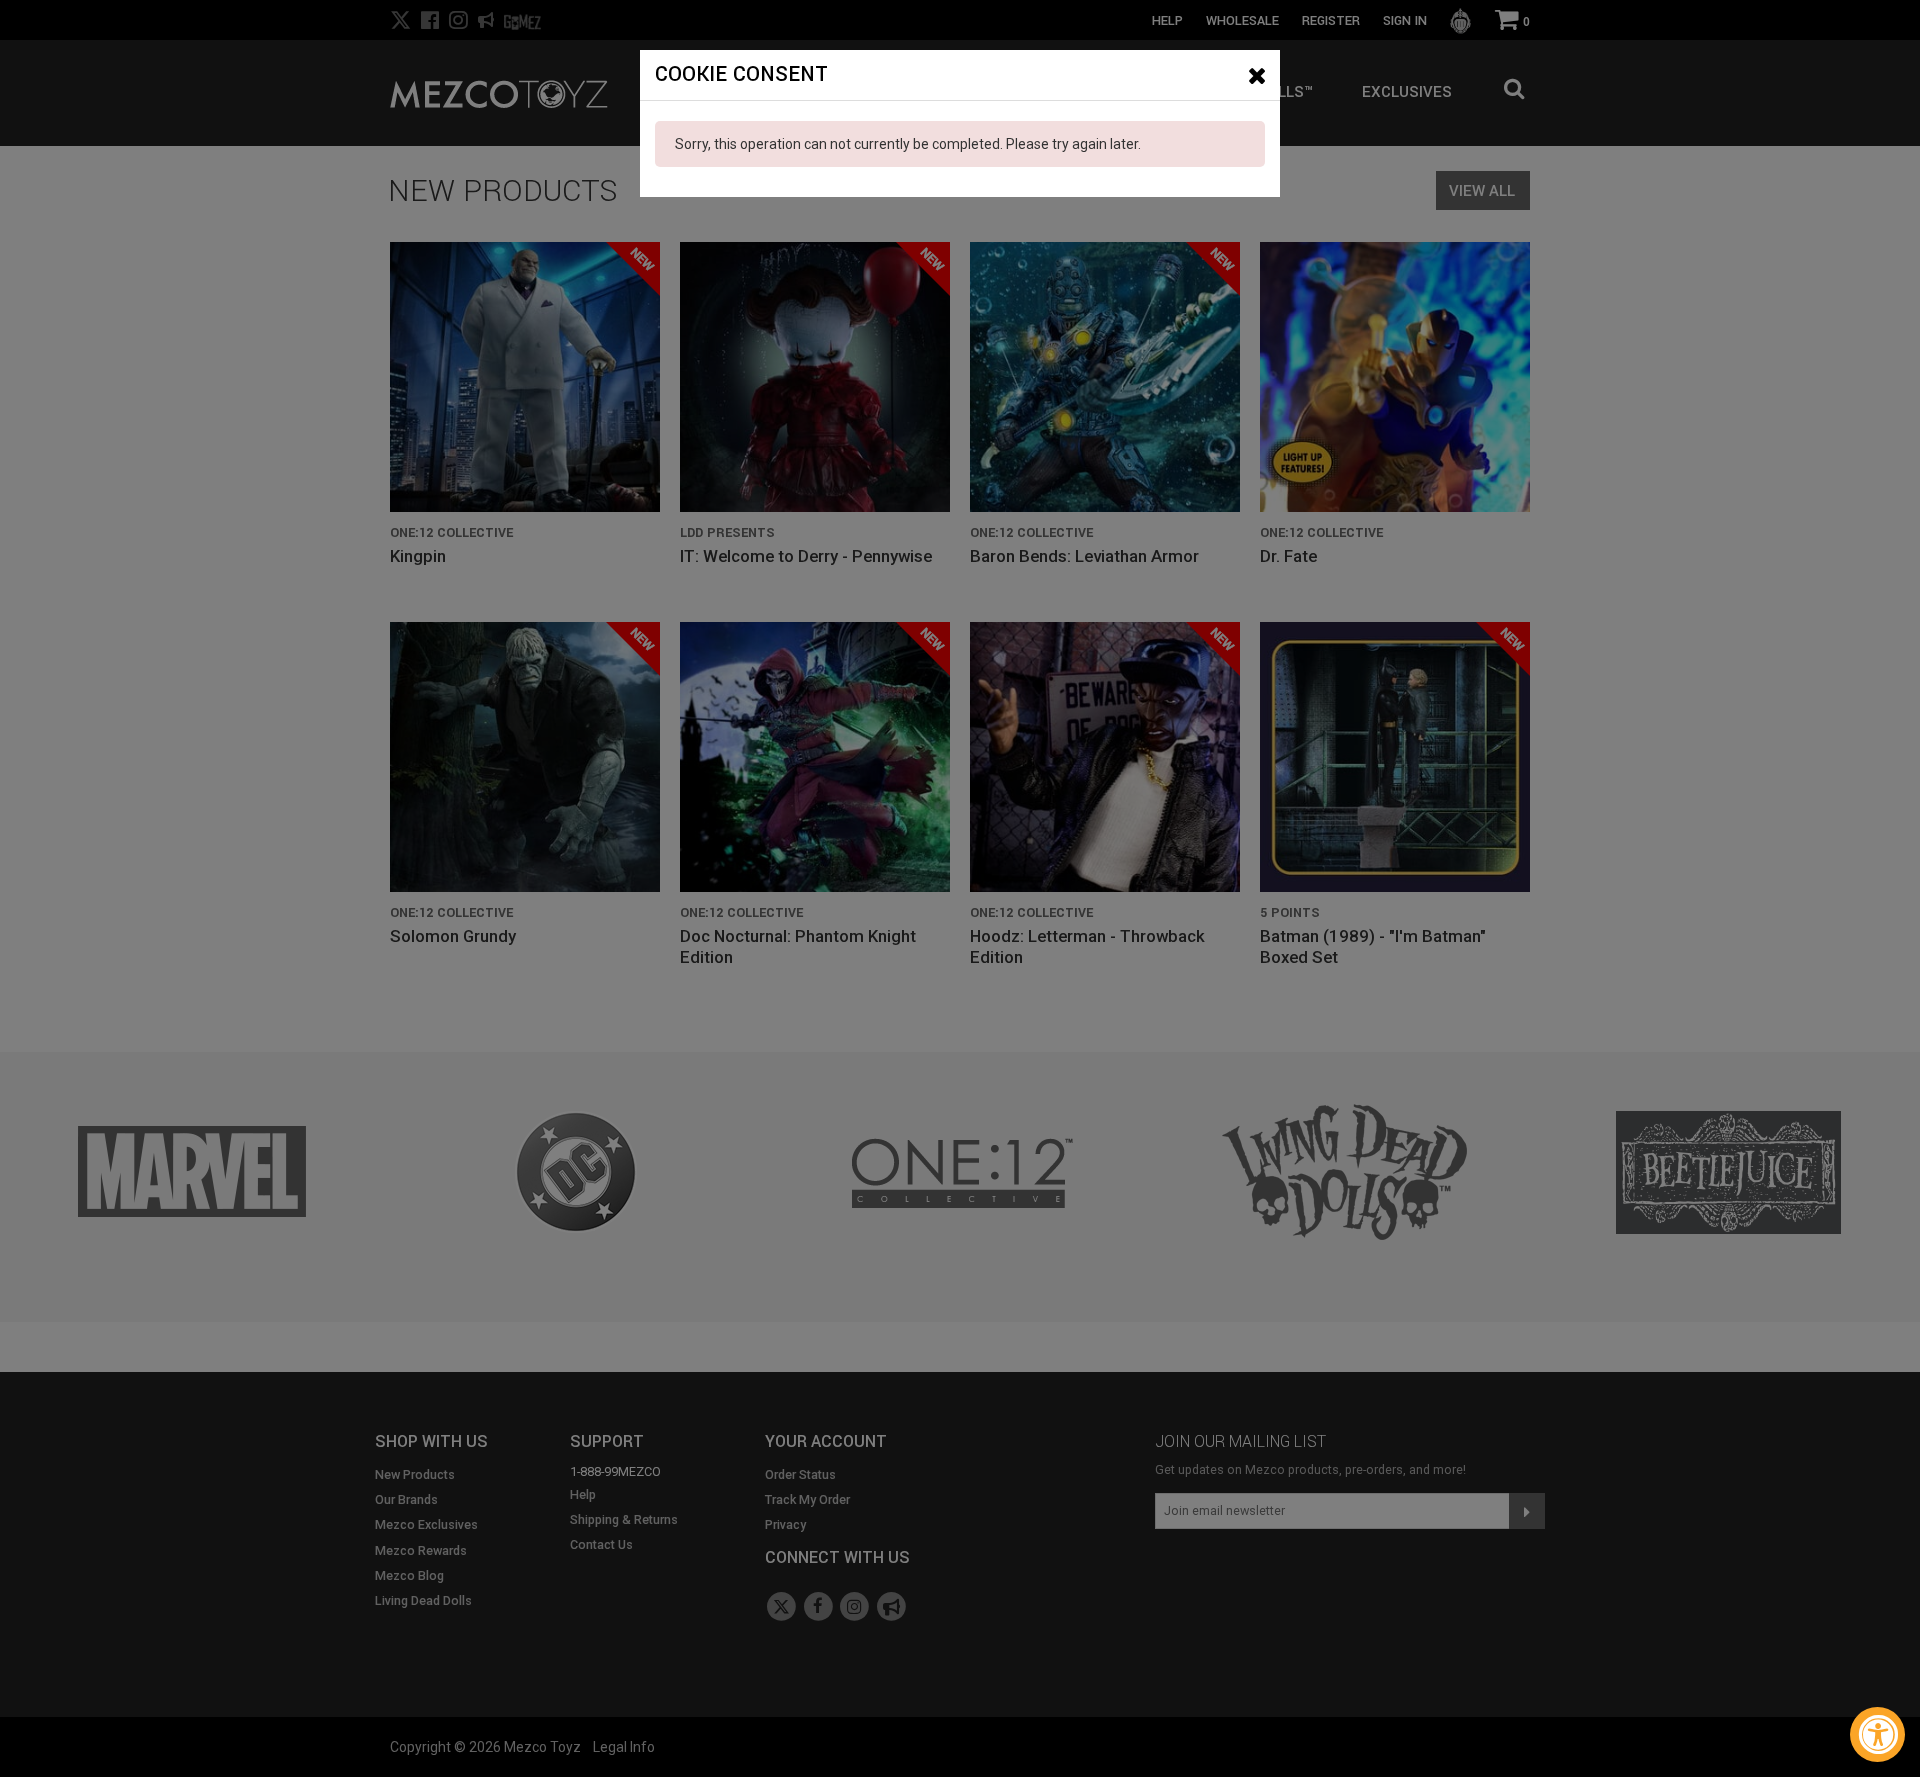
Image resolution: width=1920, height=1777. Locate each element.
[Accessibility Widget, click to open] (1877, 1734)
